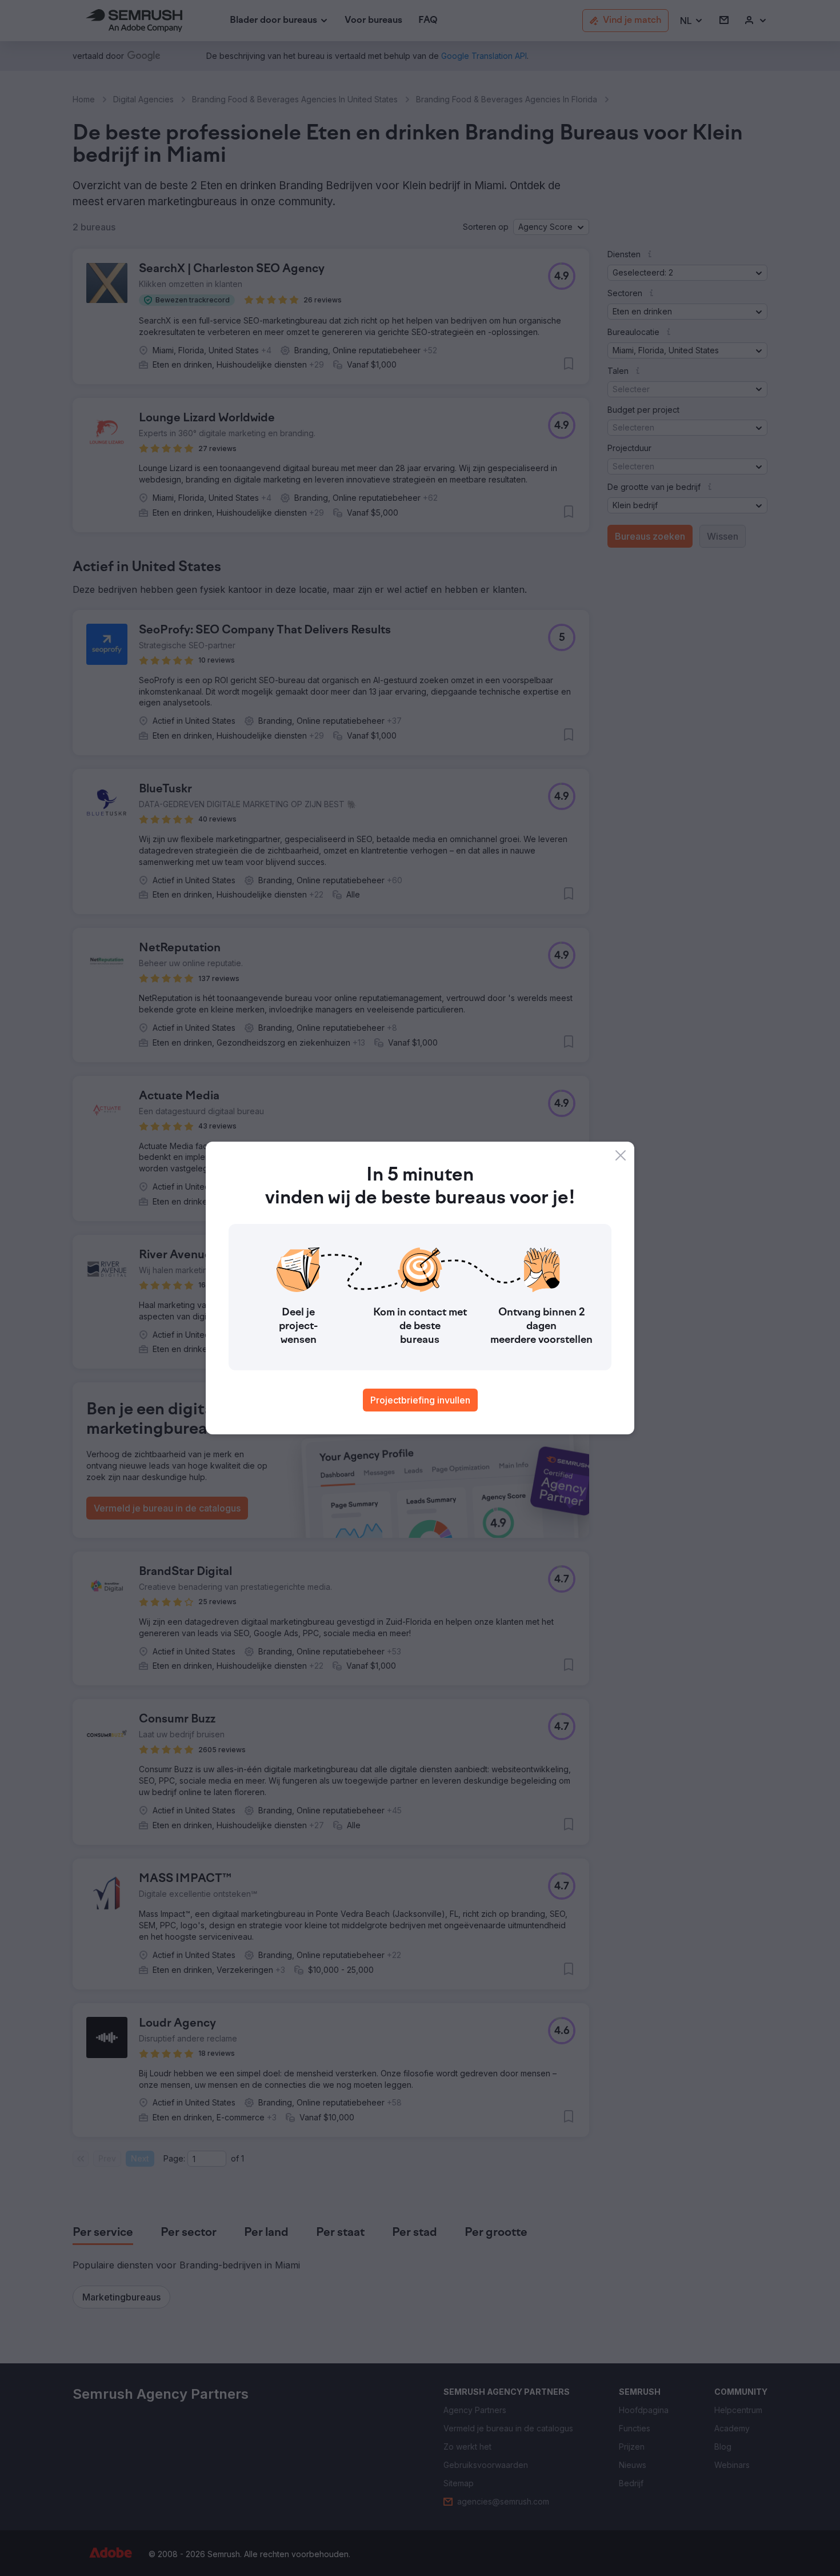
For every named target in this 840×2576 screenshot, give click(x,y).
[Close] (621, 1155)
